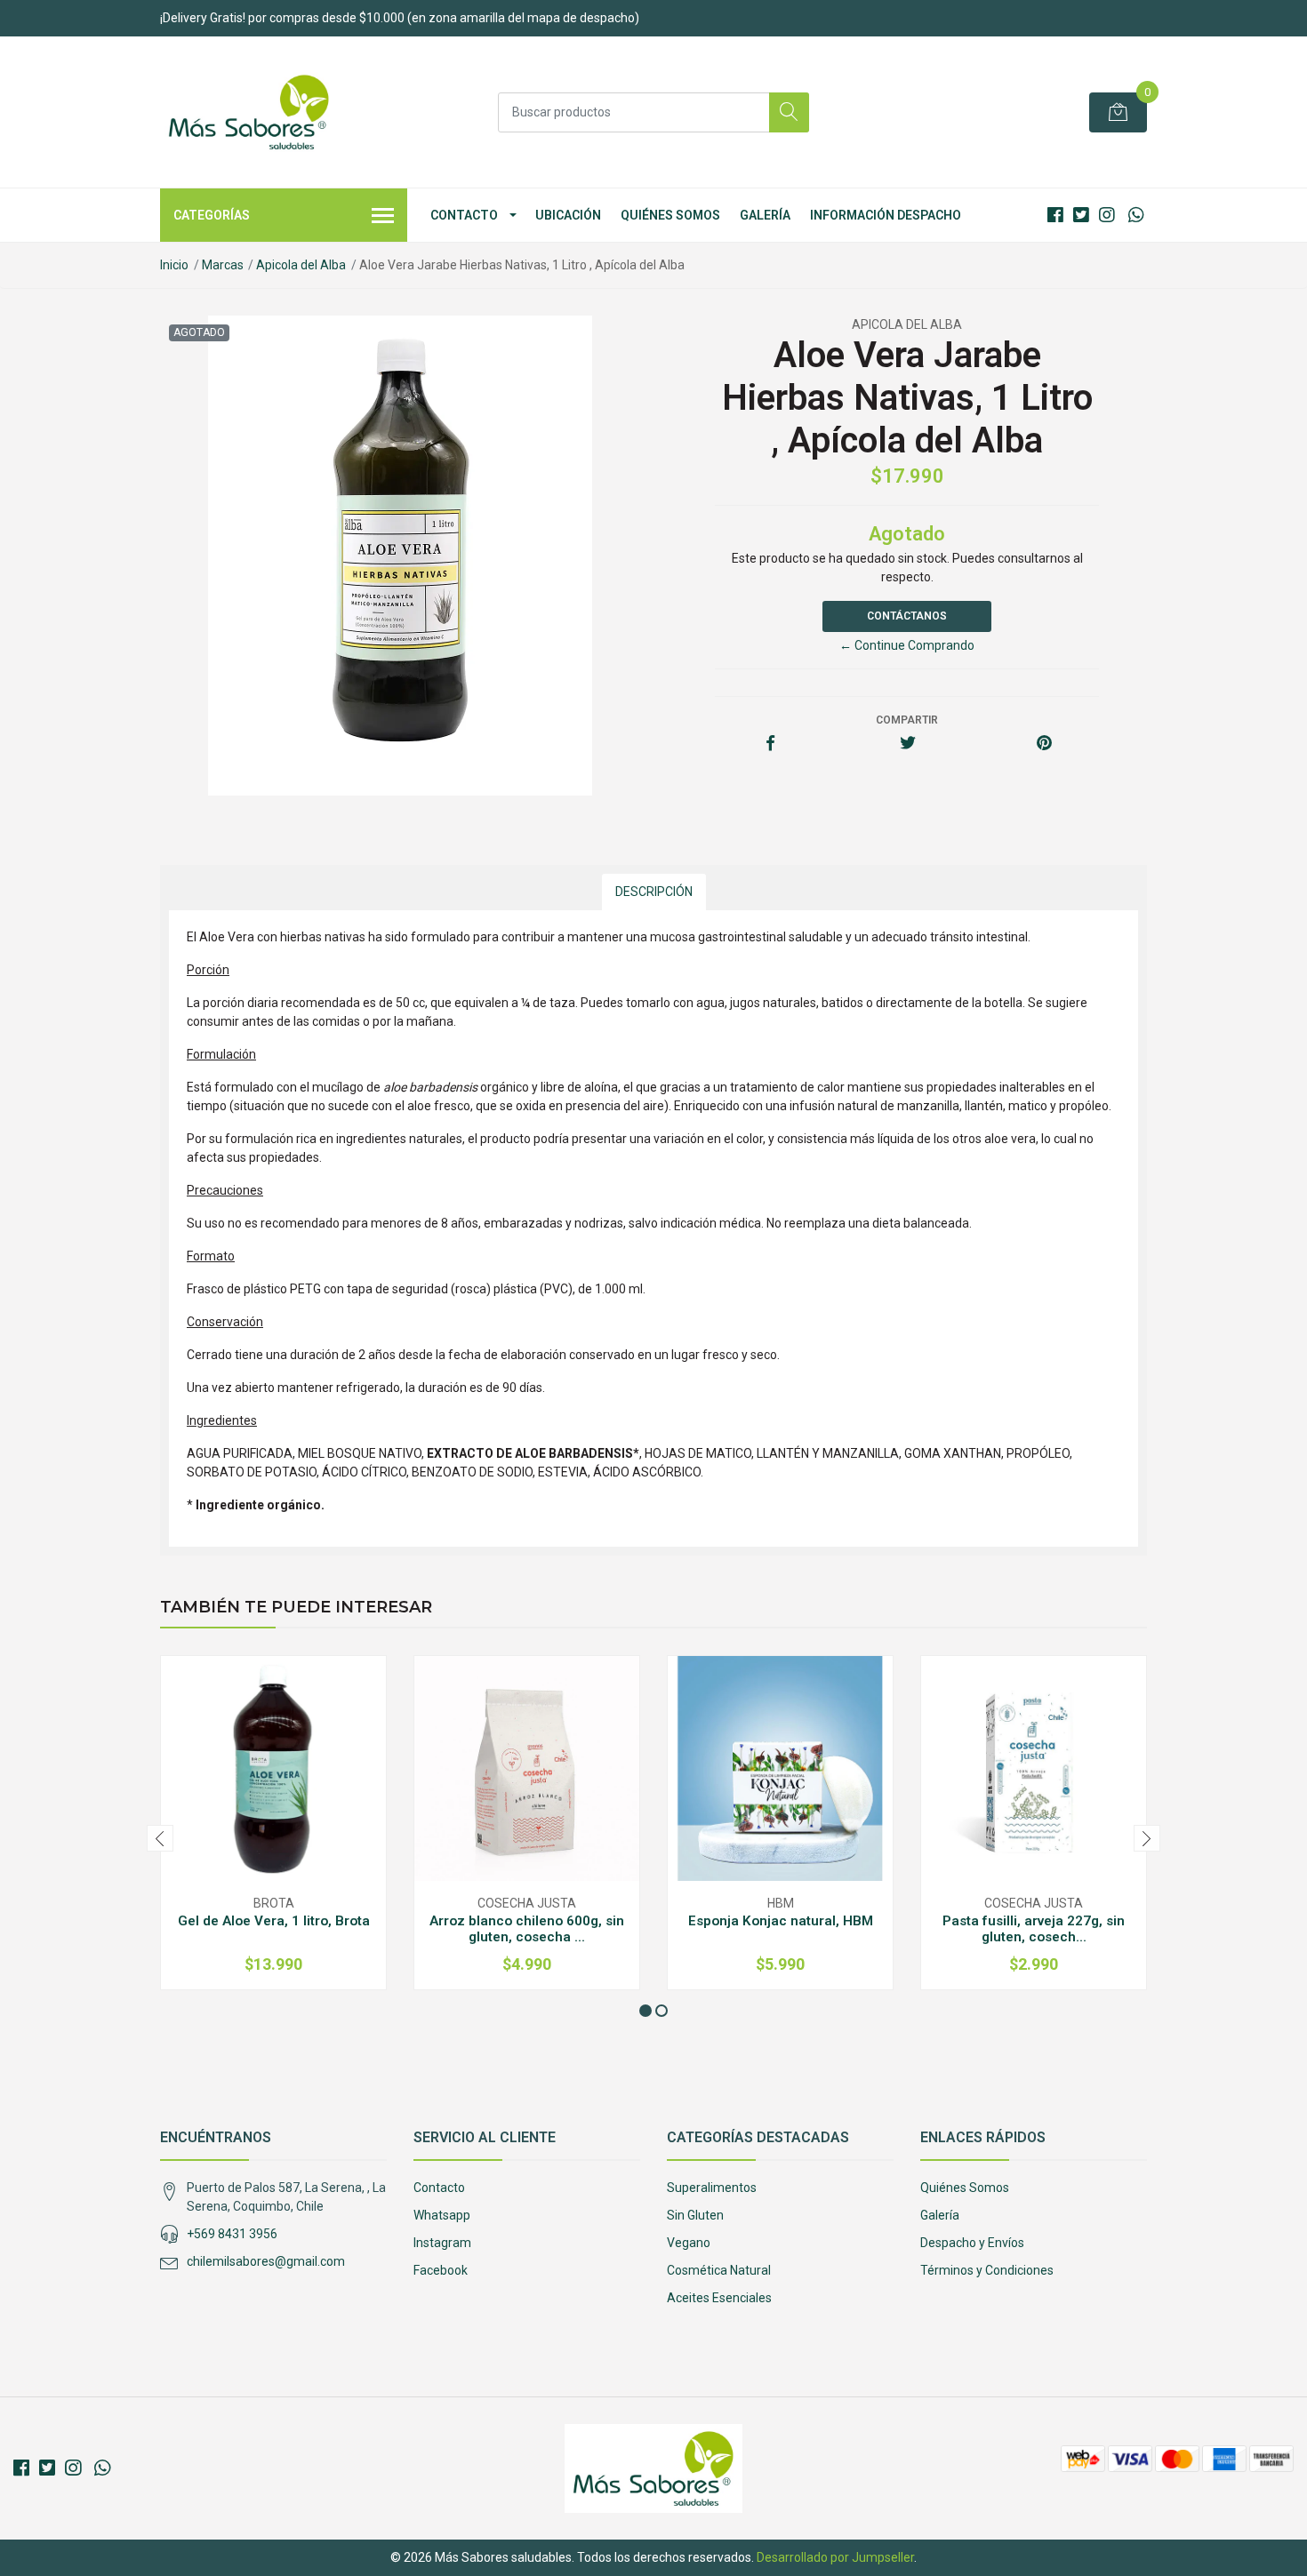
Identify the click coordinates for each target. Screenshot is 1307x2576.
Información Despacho (886, 215)
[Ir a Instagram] (1107, 215)
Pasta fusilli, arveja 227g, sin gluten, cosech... (1034, 1929)
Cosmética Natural (719, 2270)
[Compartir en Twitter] (907, 744)
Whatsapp (442, 2215)
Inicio (174, 265)
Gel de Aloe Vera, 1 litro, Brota (274, 1921)
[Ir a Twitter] (1081, 215)
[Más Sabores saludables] (249, 112)
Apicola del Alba (301, 265)
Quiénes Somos (670, 215)
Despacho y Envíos (972, 2243)
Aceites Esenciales (719, 2298)
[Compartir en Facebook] (770, 744)
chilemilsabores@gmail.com (266, 2261)
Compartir (907, 720)
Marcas (223, 265)
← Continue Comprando (907, 645)
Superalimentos (712, 2188)
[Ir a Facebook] (1055, 215)
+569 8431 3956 (232, 2234)
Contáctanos (907, 616)
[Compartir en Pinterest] (1044, 744)
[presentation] (160, 1838)
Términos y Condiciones (987, 2270)
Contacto (464, 215)
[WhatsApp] (1136, 215)
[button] (645, 2011)
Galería (765, 215)
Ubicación (568, 215)
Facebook (441, 2270)
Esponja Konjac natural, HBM (781, 1921)
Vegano (689, 2243)
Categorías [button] (212, 215)
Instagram (442, 2243)
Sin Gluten (695, 2215)
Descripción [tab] (654, 892)
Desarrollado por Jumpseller (835, 2557)
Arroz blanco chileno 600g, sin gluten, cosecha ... (527, 1929)
